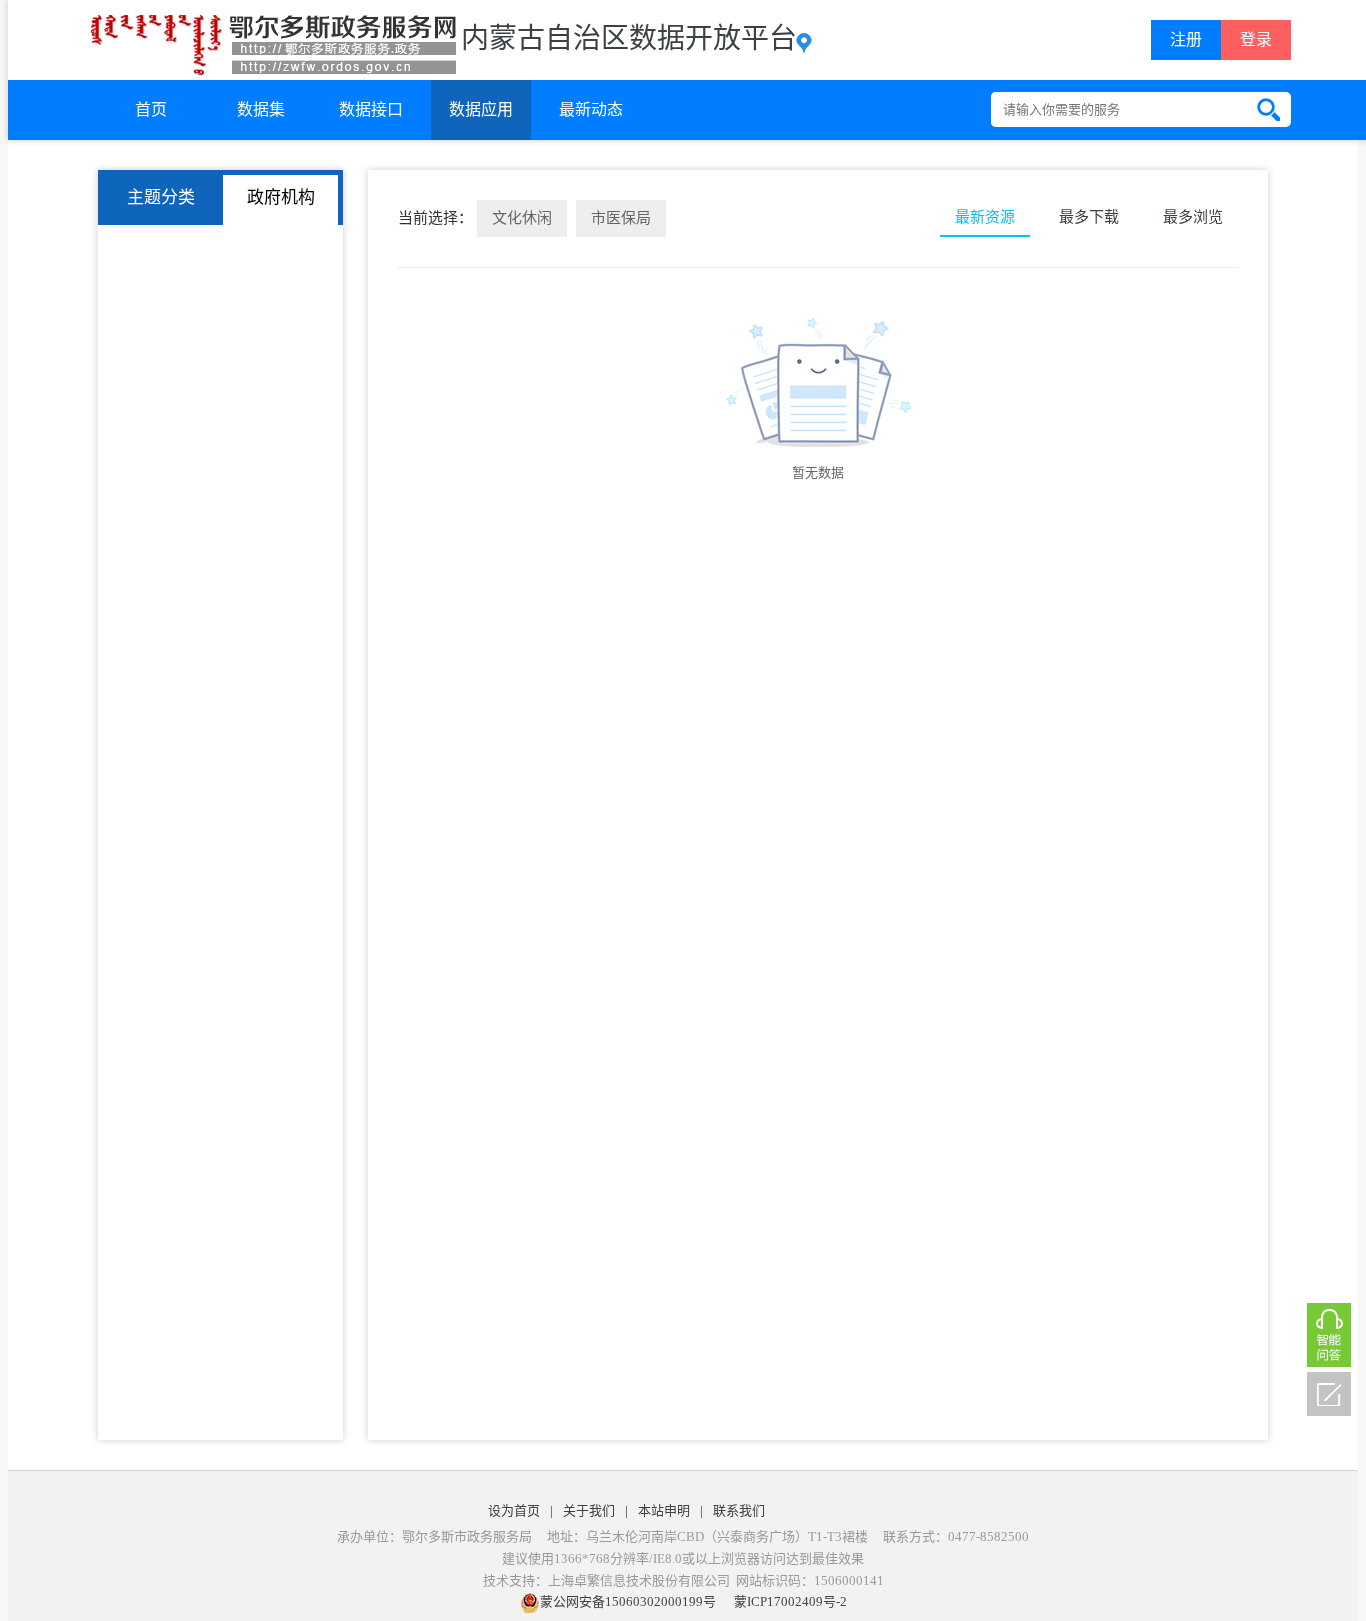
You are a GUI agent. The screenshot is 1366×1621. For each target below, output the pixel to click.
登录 (1256, 39)
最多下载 (1089, 217)
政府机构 (281, 197)
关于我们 (589, 1510)
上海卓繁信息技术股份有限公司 (639, 1580)
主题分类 (161, 197)
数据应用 (481, 109)
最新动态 (591, 109)
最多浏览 (1193, 217)
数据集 (261, 109)
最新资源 (985, 217)
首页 (151, 109)
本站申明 (664, 1510)
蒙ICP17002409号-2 (790, 1601)
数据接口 (371, 109)
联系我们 (739, 1510)
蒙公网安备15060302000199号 (628, 1601)
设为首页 (514, 1510)
